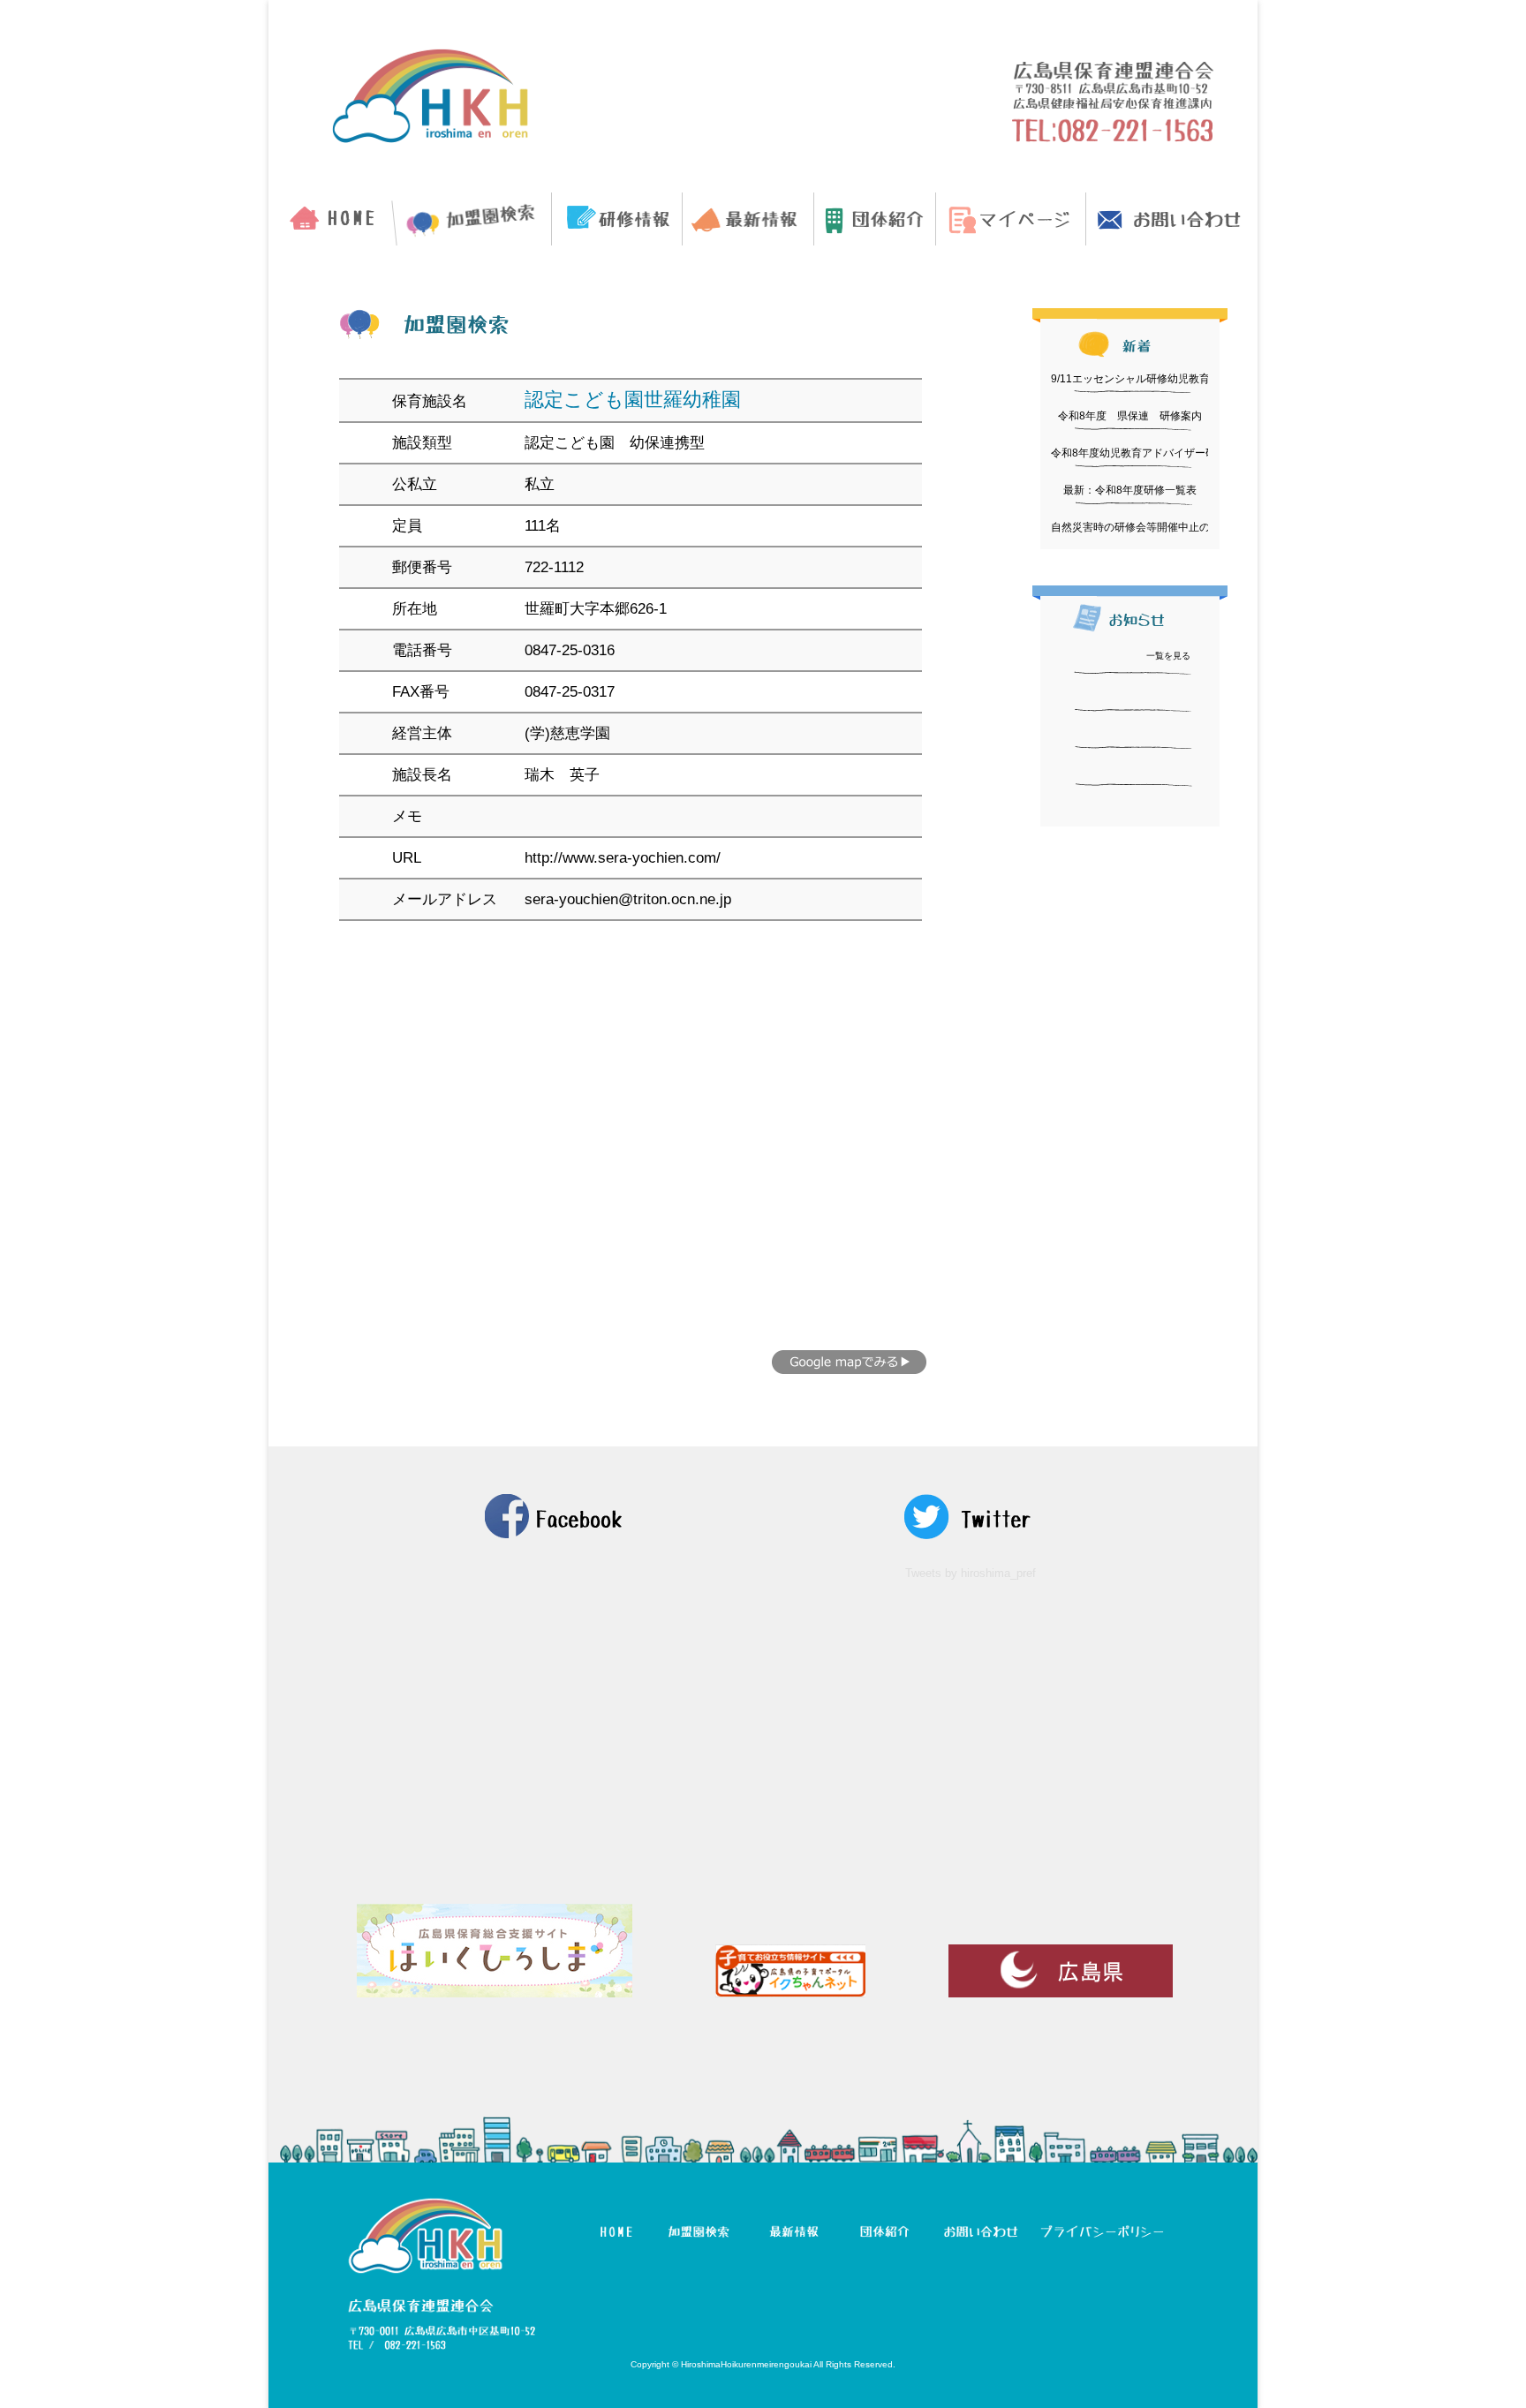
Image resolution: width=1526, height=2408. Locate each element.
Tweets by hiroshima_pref (971, 1573)
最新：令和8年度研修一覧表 (1130, 490)
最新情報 (748, 219)
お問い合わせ (1172, 219)
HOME (331, 219)
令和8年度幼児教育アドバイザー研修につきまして (1171, 453)
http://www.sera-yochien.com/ (623, 858)
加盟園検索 (473, 219)
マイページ (1011, 219)
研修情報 (617, 219)
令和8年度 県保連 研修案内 (1130, 416)
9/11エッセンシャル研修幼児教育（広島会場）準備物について (1199, 379)
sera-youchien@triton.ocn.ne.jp (628, 899)
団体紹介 (875, 219)
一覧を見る (1168, 656)
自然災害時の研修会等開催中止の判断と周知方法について (1189, 527)
